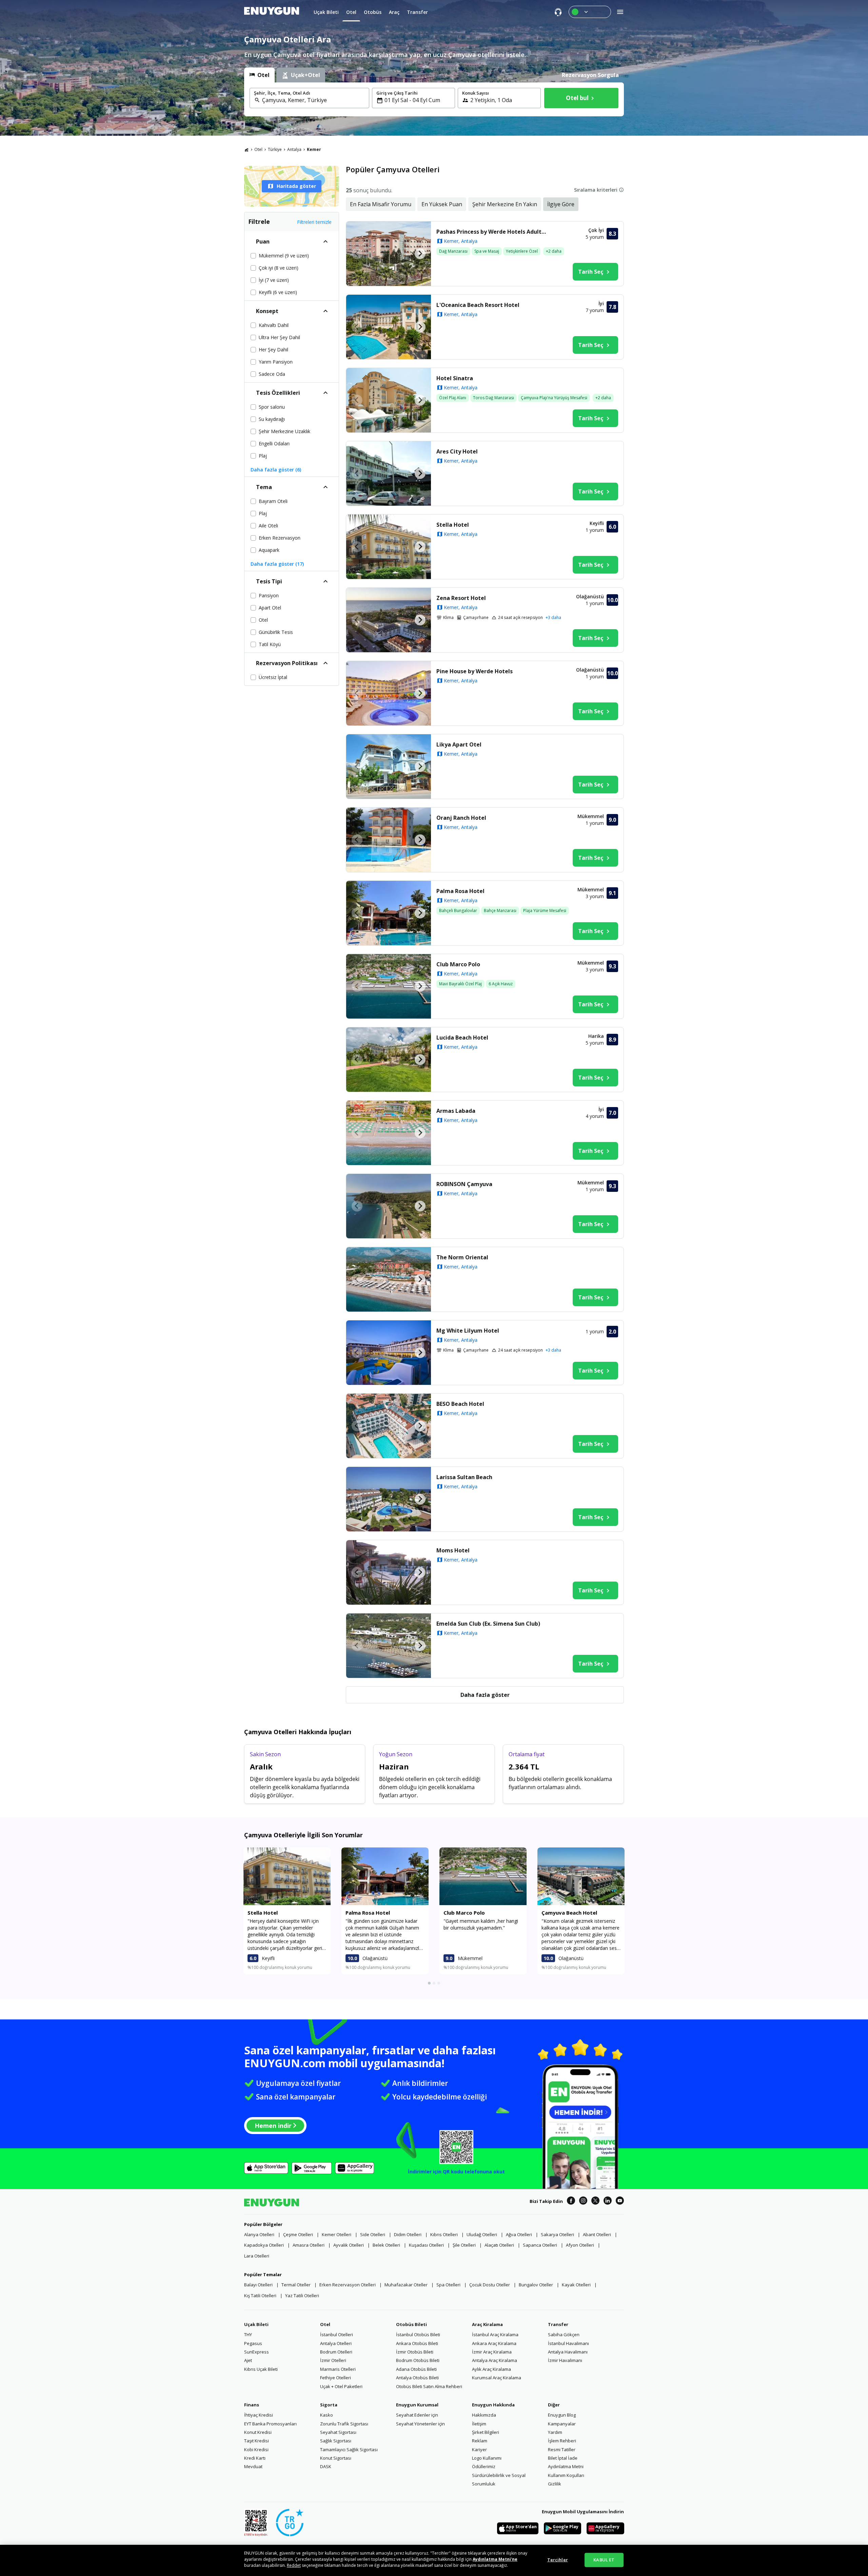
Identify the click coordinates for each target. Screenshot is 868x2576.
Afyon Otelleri (580, 2245)
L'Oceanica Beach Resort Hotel (478, 305)
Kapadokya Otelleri (264, 2245)
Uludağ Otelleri (482, 2234)
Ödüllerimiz (484, 2466)
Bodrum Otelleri (336, 2352)
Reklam (480, 2441)
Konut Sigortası (336, 2458)
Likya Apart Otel (459, 744)
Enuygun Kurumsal (417, 2405)
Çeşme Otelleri (298, 2234)
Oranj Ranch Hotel (461, 818)
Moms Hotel (453, 1550)
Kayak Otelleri (576, 2285)
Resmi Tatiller (562, 2449)
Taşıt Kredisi (257, 2441)
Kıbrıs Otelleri (444, 2234)
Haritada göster (296, 186)
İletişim (479, 2424)
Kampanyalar (562, 2424)
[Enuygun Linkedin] (608, 2202)
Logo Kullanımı (487, 2458)
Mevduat (253, 2466)
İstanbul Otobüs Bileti (418, 2335)
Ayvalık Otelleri (349, 2245)
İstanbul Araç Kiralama (495, 2335)
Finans (252, 2405)
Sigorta (329, 2405)
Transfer (558, 2324)
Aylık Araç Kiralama (491, 2369)
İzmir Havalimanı (565, 2360)
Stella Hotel (453, 525)
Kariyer (479, 2449)
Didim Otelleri (408, 2234)
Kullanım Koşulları (566, 2475)
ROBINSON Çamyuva (464, 1184)
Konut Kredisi (258, 2432)
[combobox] (313, 100)
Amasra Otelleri (309, 2245)
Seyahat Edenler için (417, 2415)
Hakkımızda (484, 2415)
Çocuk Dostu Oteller (490, 2285)
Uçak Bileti (256, 2324)
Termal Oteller (296, 2285)
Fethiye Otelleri (336, 2378)
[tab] (259, 75)
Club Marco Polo (458, 964)
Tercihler (558, 2560)
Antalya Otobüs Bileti (417, 2378)
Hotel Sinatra (455, 378)
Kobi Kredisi (256, 2449)
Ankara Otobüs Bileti (417, 2343)
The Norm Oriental (462, 1257)
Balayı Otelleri (258, 2285)
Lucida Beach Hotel (462, 1038)
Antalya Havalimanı (568, 2352)
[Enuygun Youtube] (620, 2202)
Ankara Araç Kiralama (494, 2343)
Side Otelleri (373, 2234)
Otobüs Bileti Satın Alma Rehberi (429, 2386)
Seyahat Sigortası (338, 2432)
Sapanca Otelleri (540, 2245)
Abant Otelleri (597, 2234)
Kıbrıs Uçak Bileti (261, 2369)
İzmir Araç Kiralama (492, 2352)
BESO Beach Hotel (460, 1404)
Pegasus (253, 2343)
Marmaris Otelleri (338, 2369)
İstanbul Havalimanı (568, 2343)
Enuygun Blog (562, 2415)
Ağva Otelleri (519, 2234)
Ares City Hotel (457, 451)
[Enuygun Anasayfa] (272, 12)
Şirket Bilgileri (486, 2432)
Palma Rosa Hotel (460, 891)
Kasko (327, 2415)
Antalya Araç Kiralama (495, 2360)
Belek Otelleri (386, 2245)
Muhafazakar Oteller (406, 2285)
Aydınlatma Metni (566, 2466)
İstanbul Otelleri (337, 2335)
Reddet (294, 2565)
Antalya (294, 149)
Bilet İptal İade (563, 2458)
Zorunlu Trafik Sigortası (344, 2424)
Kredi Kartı (255, 2458)
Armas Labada (456, 1111)
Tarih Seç (591, 272)
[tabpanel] (434, 99)
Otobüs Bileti (411, 2324)
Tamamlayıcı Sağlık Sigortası (349, 2449)
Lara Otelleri (257, 2256)
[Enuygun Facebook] (571, 2202)
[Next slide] (420, 254)
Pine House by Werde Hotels (475, 671)
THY (248, 2335)
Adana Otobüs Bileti (416, 2369)
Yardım (555, 2432)
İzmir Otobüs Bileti (415, 2352)
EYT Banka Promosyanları (270, 2424)
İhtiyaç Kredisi (259, 2415)
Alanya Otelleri (259, 2234)
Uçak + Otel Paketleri (341, 2386)
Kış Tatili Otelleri (260, 2296)
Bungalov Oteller (536, 2285)
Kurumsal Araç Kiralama (497, 2378)
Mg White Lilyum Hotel (468, 1331)
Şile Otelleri (464, 2245)
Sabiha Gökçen (564, 2335)
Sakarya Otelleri (557, 2234)
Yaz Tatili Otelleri (302, 2296)
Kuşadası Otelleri (426, 2245)
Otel (258, 149)
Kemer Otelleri (337, 2234)
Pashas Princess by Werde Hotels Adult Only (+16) (493, 232)
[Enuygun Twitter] (595, 2202)
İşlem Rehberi (562, 2441)
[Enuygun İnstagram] (583, 2202)
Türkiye (275, 149)
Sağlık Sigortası (336, 2441)
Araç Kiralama (487, 2324)
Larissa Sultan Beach (464, 1477)
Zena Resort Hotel (461, 598)
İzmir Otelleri (333, 2360)
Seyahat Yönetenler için (420, 2424)
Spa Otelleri (448, 2285)
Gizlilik (555, 2484)
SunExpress (257, 2352)
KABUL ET (604, 2560)
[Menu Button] (590, 12)
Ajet (248, 2360)
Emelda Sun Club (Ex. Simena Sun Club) (488, 1624)
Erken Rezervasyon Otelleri (348, 2285)
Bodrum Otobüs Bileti (418, 2360)
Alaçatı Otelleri (499, 2245)
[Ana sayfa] (246, 150)
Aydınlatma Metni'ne (495, 2559)
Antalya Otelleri (336, 2343)
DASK (326, 2466)
